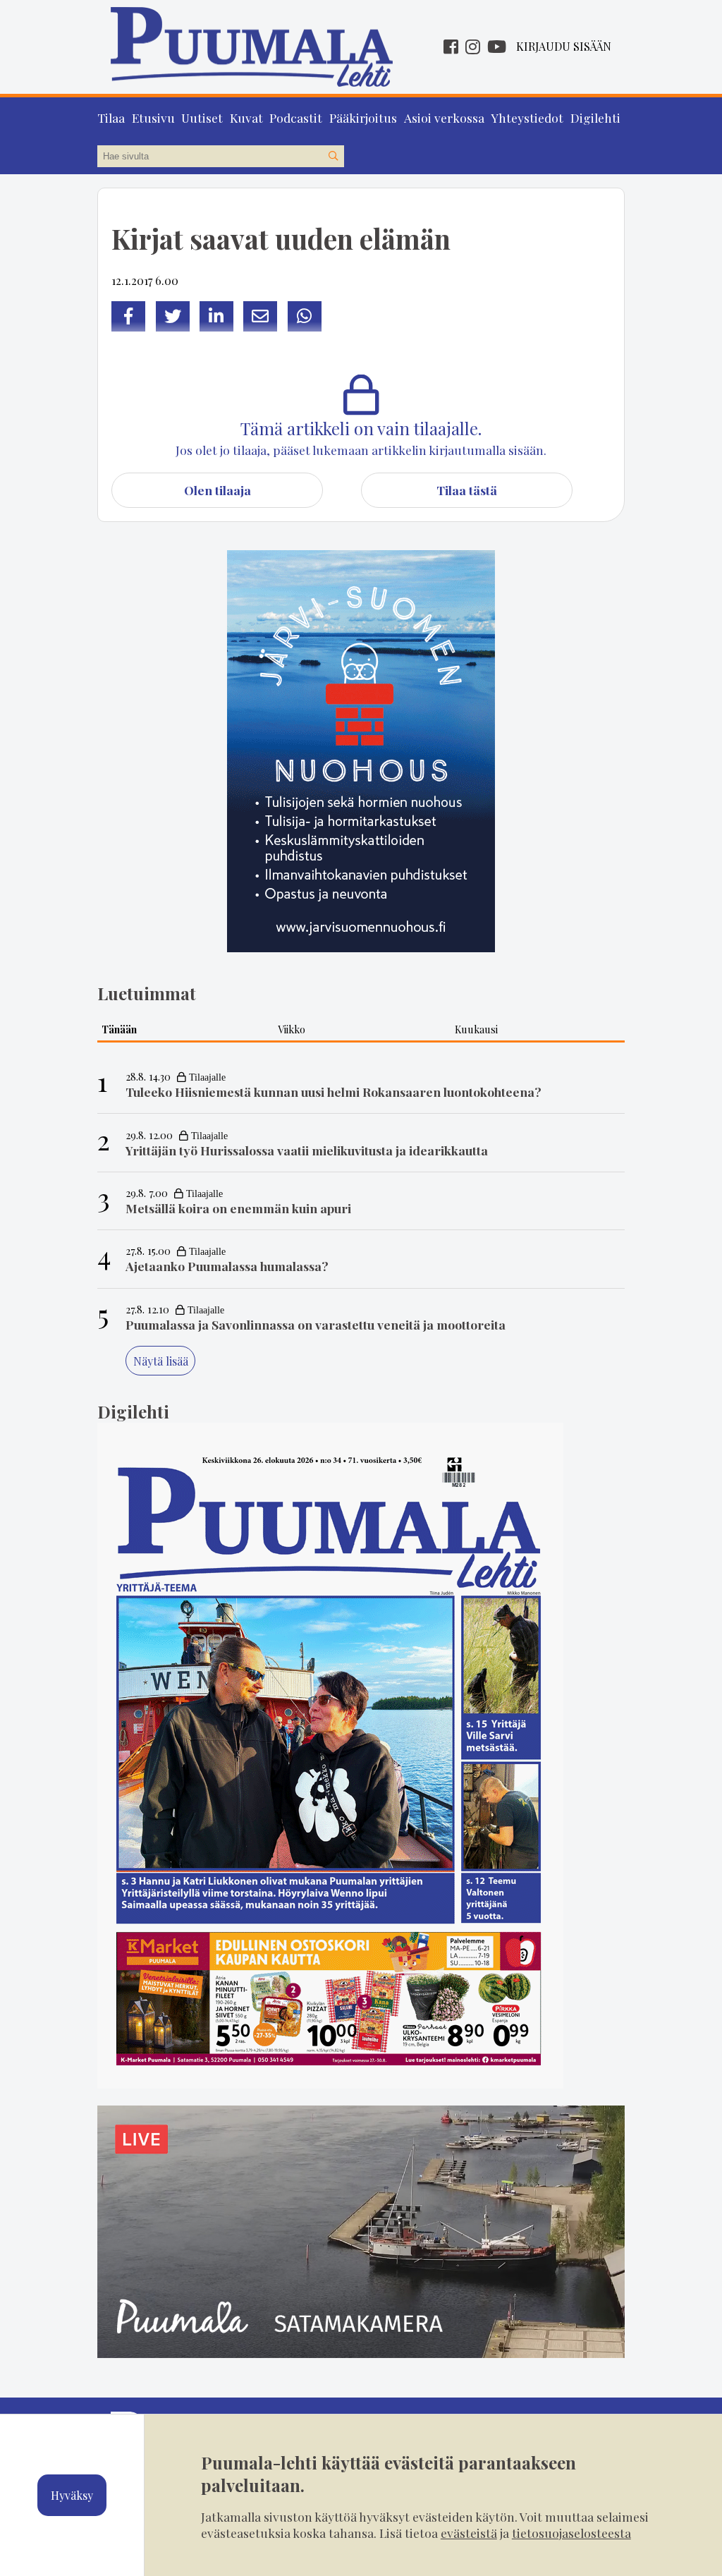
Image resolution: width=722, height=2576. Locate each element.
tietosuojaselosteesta (571, 2533)
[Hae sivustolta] (333, 157)
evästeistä (469, 2533)
